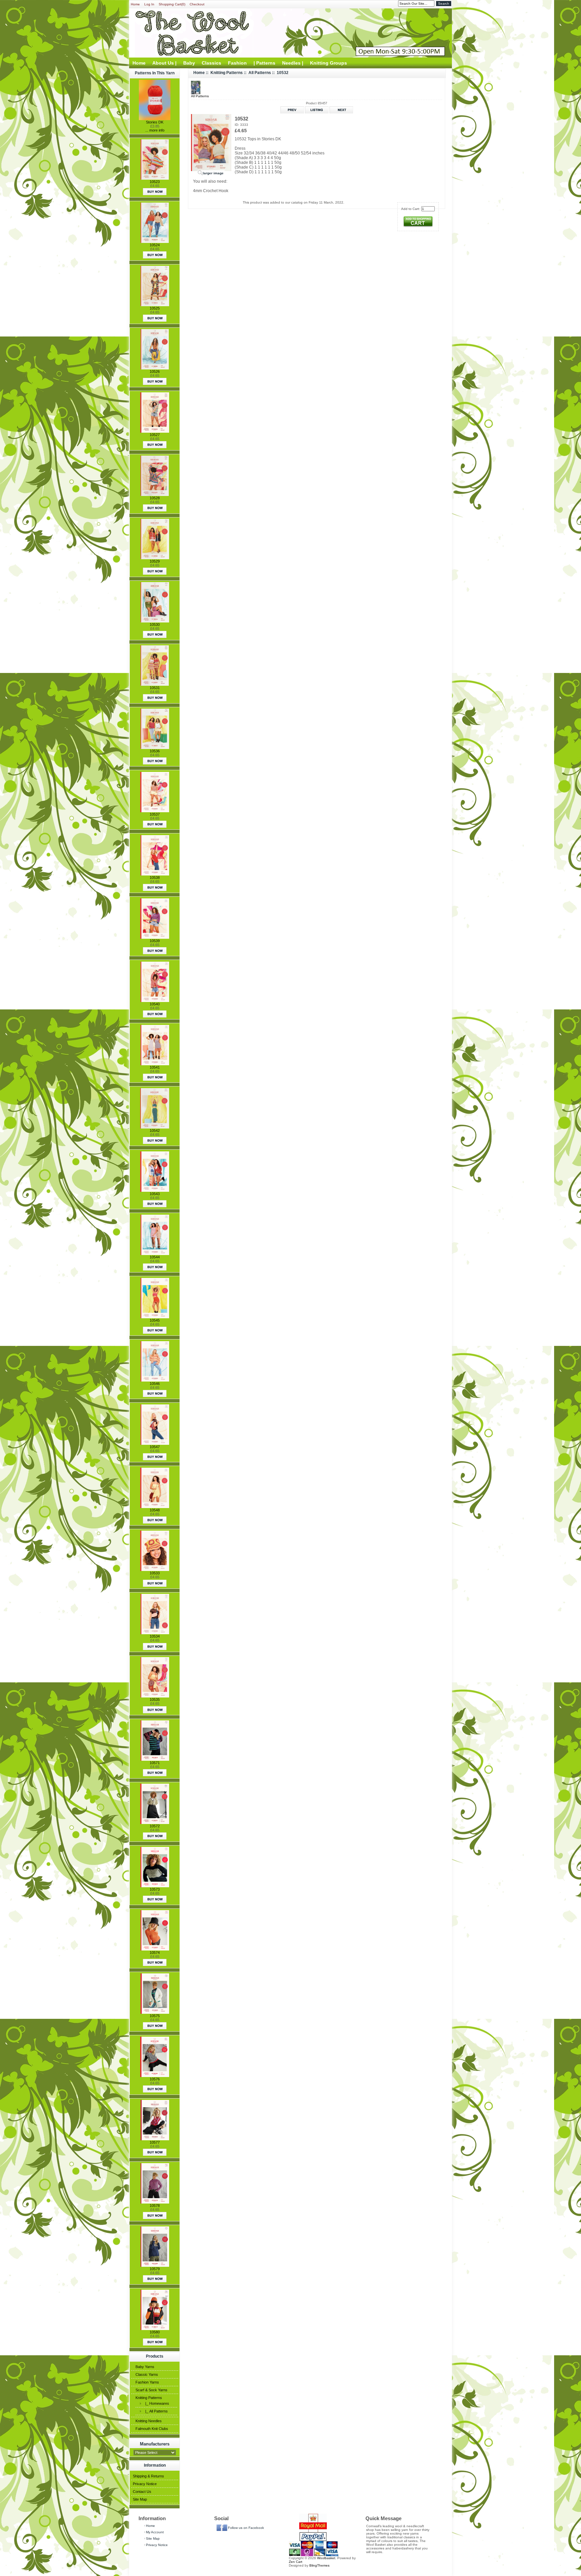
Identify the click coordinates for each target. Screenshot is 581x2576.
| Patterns (264, 63)
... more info (155, 130)
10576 (155, 2079)
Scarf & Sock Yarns (151, 2390)
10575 (155, 2016)
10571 (155, 1763)
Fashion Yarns (147, 2382)
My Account (155, 2532)
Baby (189, 63)
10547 (155, 1447)
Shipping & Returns (148, 2476)
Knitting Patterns (149, 2398)
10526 (155, 371)
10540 (155, 1004)
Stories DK (155, 122)
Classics (211, 63)
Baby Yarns (145, 2367)
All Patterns (260, 73)
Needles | (293, 63)
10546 (155, 1384)
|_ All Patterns (156, 2411)
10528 (155, 498)
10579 (155, 2269)
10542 (155, 1131)
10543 (155, 1194)
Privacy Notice (145, 2484)
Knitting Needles (149, 2421)
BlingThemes (319, 2565)
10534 (155, 1636)
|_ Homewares (156, 2403)
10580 (155, 2332)
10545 (155, 1320)
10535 (155, 1700)
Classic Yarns (147, 2374)
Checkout (197, 4)
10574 (155, 1953)
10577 (155, 2142)
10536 (155, 751)
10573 (155, 1889)
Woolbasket (326, 2558)
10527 (155, 435)
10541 (155, 1067)
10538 (155, 878)
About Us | (164, 63)
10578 (155, 2206)
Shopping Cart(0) (172, 4)
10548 (155, 1510)
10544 (155, 1257)
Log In (149, 4)
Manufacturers (155, 2444)
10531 (155, 688)
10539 (155, 941)
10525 (155, 308)
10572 (155, 1826)
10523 (155, 182)
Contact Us (142, 2492)
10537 (155, 814)
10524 (155, 245)
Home (135, 4)
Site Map (140, 2499)
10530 (155, 624)
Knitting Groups (328, 63)
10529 (155, 561)
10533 (155, 1573)
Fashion (237, 63)
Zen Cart (296, 2562)
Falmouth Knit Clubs (152, 2429)
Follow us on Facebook (246, 2528)
